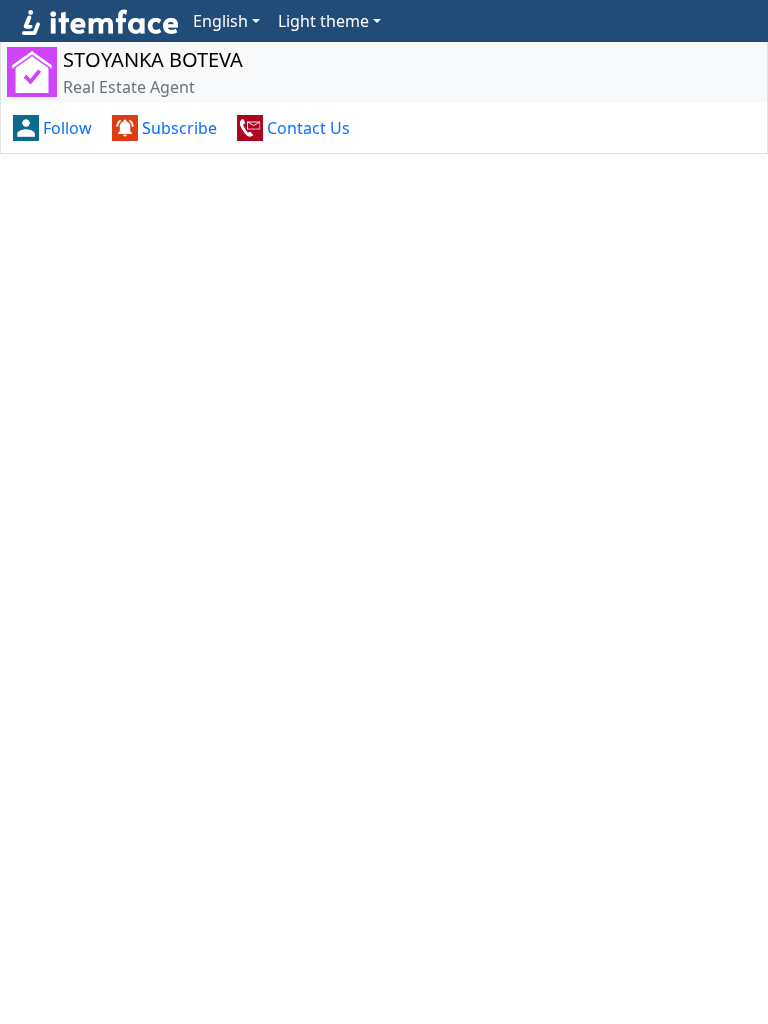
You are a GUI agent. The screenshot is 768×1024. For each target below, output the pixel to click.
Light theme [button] (323, 21)
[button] (54, 128)
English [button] (220, 21)
